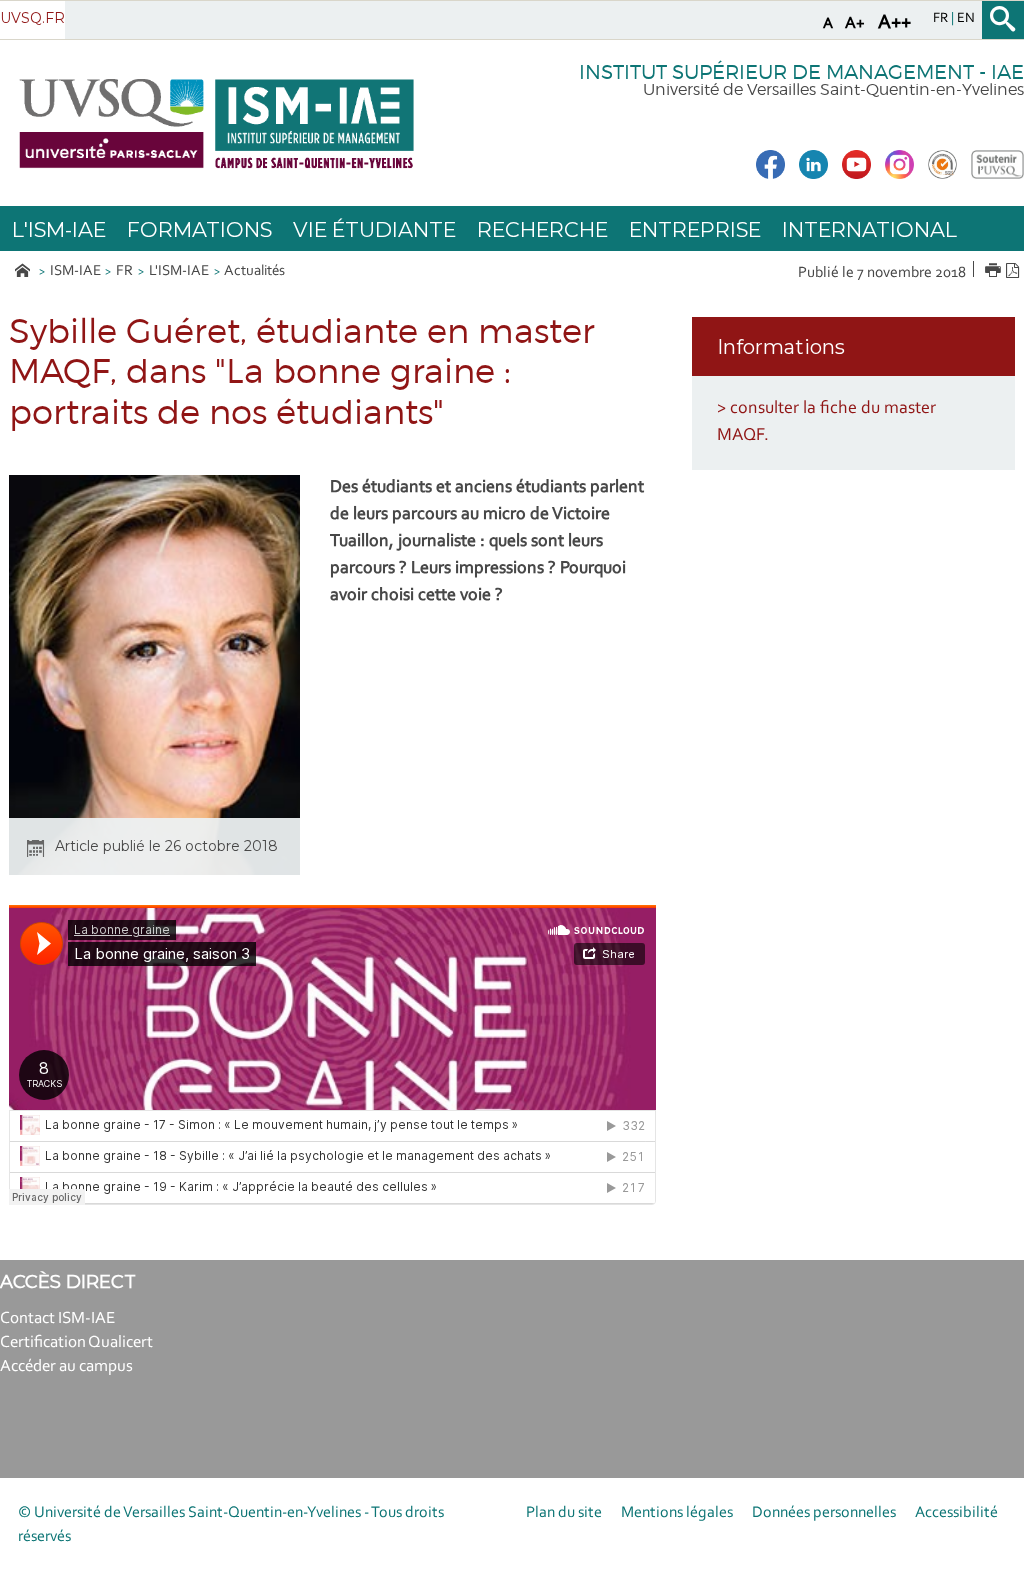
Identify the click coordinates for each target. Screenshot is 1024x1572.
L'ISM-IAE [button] (59, 229)
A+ (855, 23)
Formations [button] (199, 229)
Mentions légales (677, 1513)
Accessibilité (956, 1513)
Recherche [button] (542, 229)
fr (942, 19)
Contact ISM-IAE (57, 1318)
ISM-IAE (75, 271)
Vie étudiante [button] (374, 229)
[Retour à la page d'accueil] (216, 123)
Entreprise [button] (695, 229)
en (966, 19)
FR (124, 271)
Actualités (254, 271)
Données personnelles (824, 1513)
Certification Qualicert (76, 1342)
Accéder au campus (66, 1366)
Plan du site (564, 1513)
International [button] (869, 229)
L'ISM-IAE (179, 271)
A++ (894, 23)
